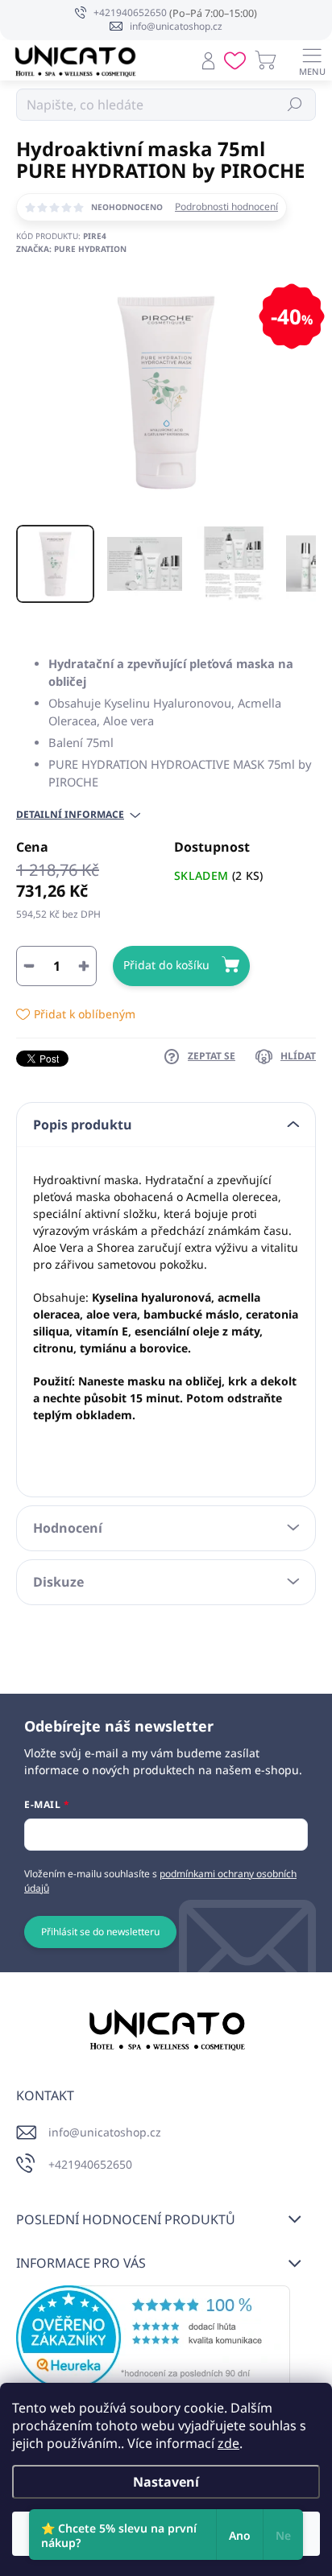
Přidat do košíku (166, 965)
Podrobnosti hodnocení (226, 207)
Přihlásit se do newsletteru (100, 1932)
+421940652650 (90, 2164)
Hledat (295, 104)
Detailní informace (70, 815)
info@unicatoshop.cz (105, 2132)
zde (228, 2443)
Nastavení (166, 2482)
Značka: (71, 249)
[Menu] (312, 60)
